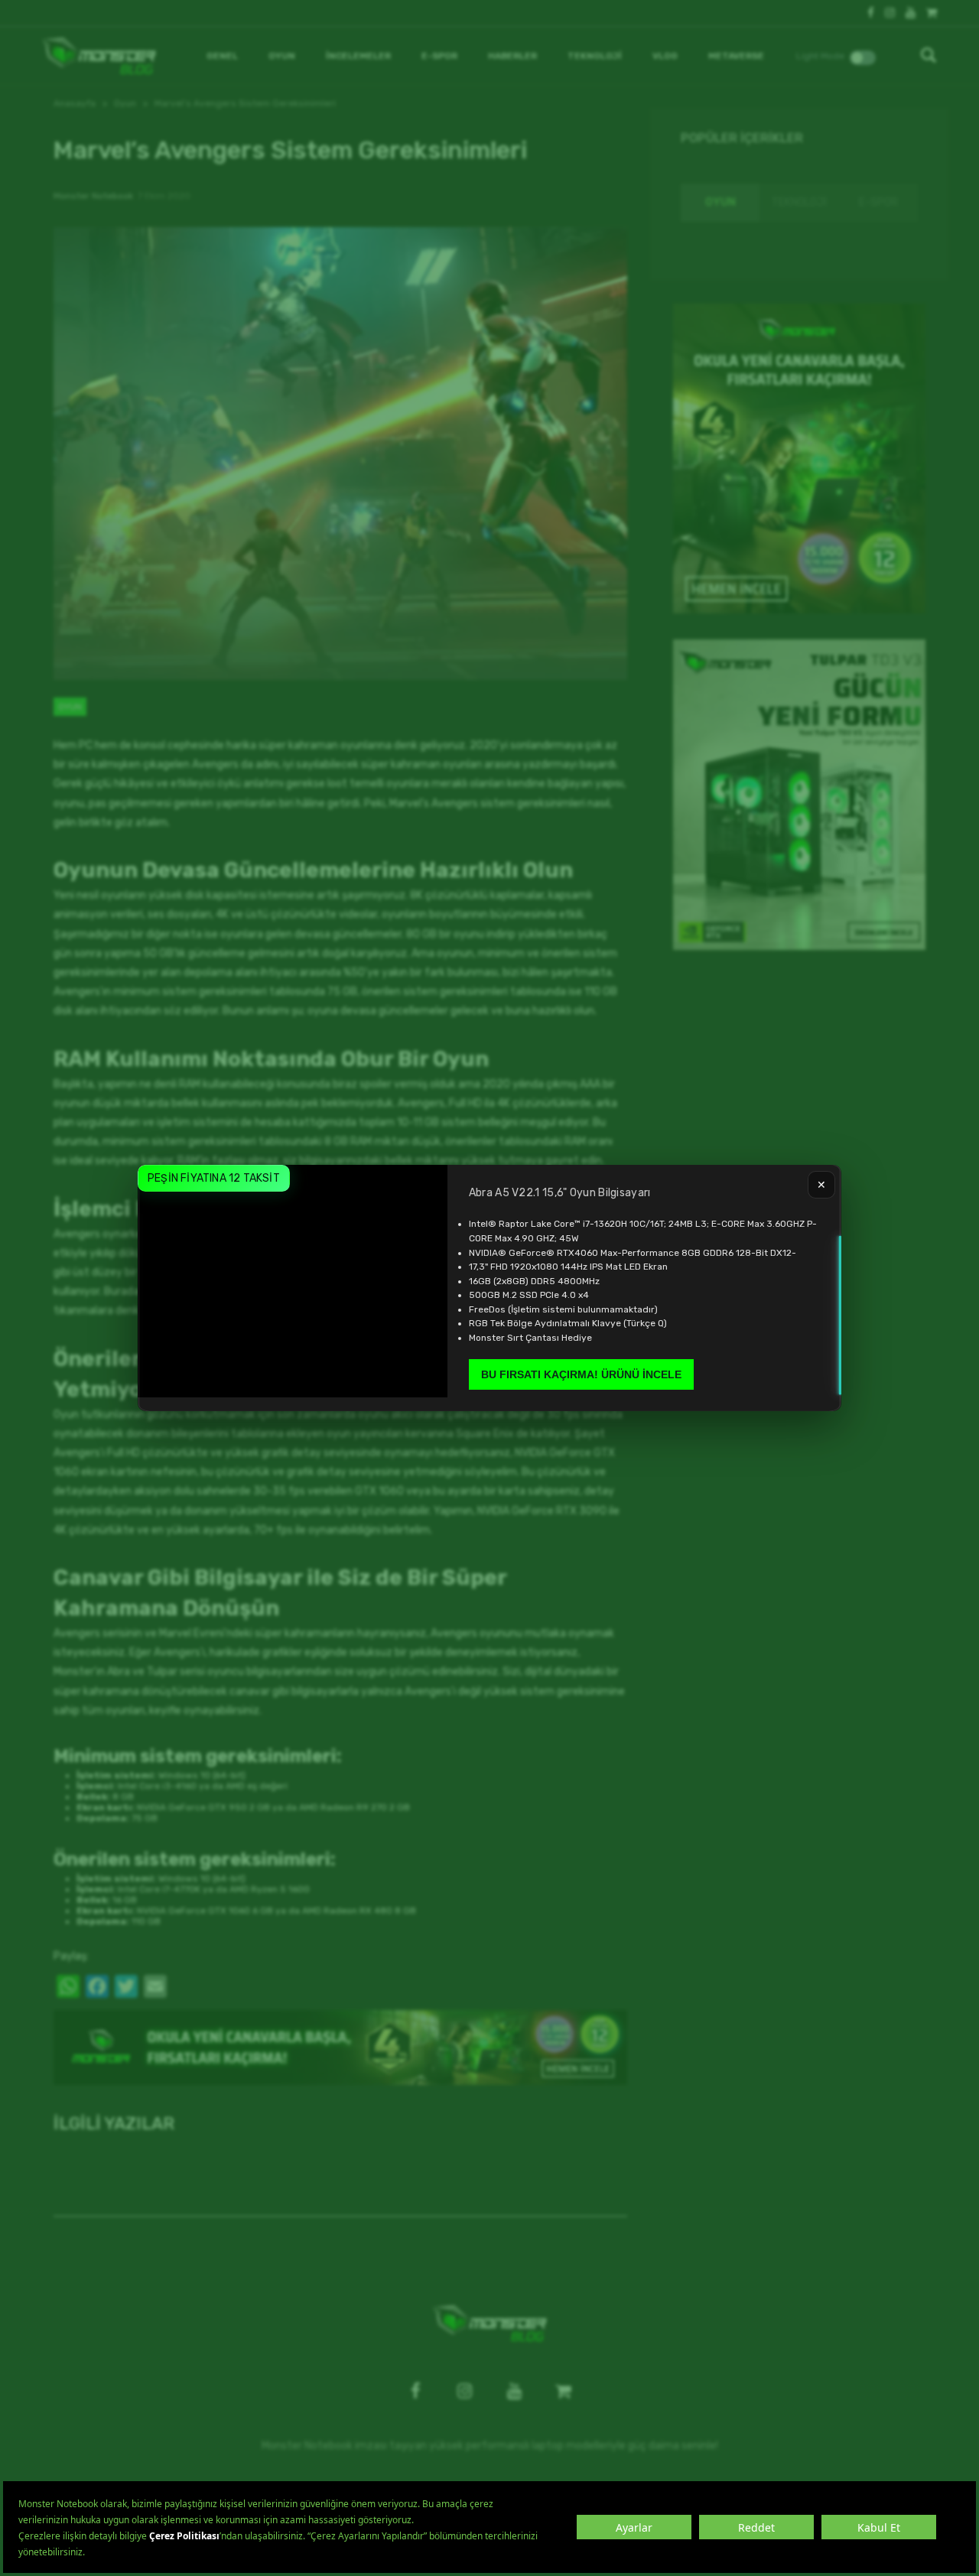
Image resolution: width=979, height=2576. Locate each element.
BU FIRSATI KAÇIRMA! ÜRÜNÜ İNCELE (581, 1374)
